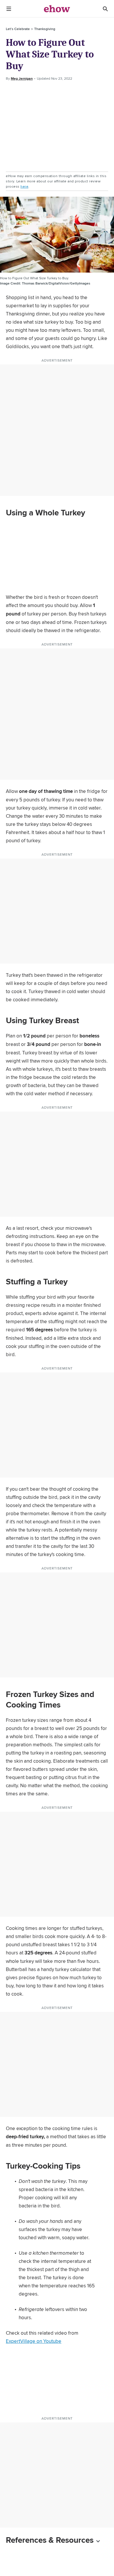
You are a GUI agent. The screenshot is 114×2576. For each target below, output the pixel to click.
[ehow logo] (57, 9)
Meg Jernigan (22, 79)
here (24, 186)
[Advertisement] (57, 127)
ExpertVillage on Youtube (34, 2341)
